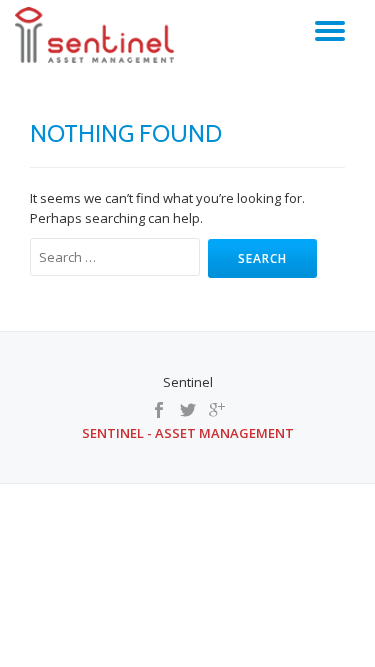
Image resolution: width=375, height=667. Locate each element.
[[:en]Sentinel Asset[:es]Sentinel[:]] (98, 35)
